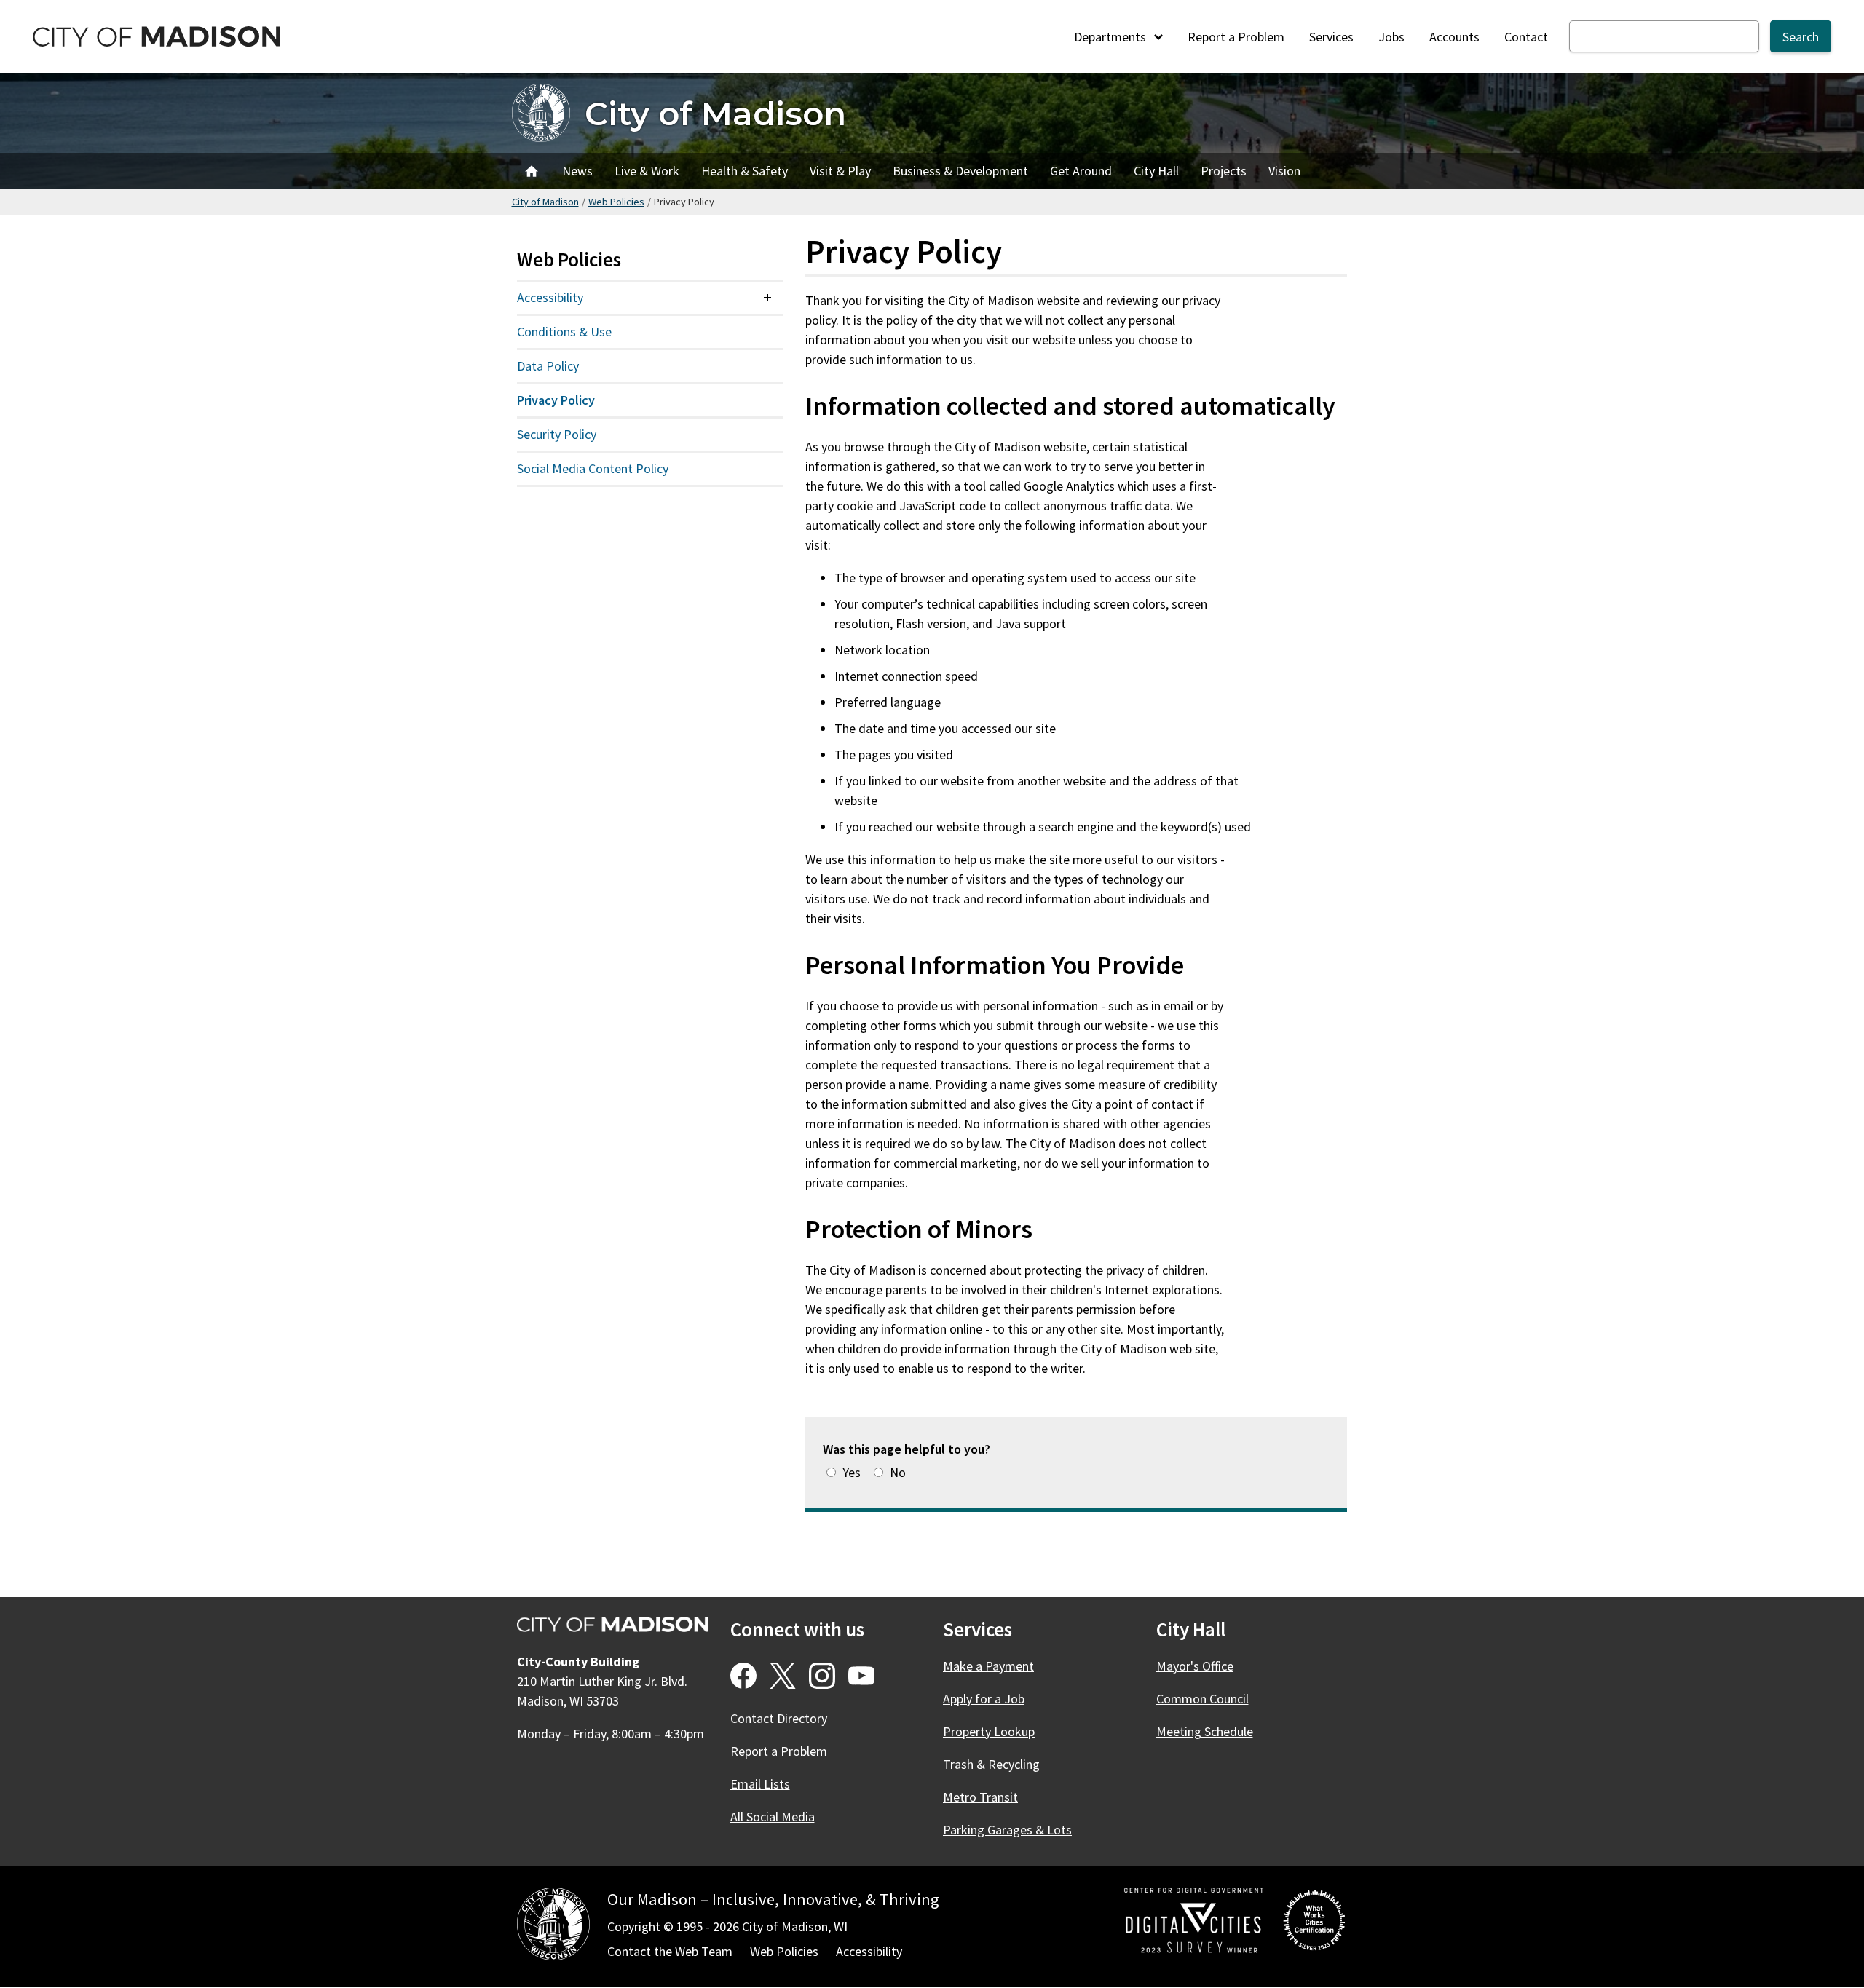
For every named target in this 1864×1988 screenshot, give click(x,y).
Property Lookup (989, 1731)
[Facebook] (743, 1676)
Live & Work (647, 171)
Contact (1526, 37)
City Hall (1156, 171)
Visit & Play (840, 171)
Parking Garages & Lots (1007, 1830)
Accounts (1454, 37)
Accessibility (550, 297)
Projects (1224, 171)
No (898, 1472)
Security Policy (557, 434)
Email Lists (760, 1784)
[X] (783, 1676)
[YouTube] (861, 1676)
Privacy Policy (556, 400)
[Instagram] (822, 1676)
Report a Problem (1236, 37)
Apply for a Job (984, 1699)
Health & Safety (745, 171)
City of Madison (715, 113)
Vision (1284, 171)
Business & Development (960, 171)
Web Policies (616, 202)
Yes (852, 1472)
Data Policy (548, 366)
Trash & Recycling (991, 1764)
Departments (1111, 37)
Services (1331, 37)
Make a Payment (988, 1666)
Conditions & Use (564, 332)
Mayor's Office (1195, 1666)
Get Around (1081, 171)
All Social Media (773, 1817)
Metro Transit (980, 1797)
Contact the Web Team (670, 1951)
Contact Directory (779, 1718)
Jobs (1391, 37)
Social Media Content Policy (593, 468)
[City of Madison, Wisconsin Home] (553, 1926)
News (577, 171)
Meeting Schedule (1205, 1731)
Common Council (1202, 1699)
